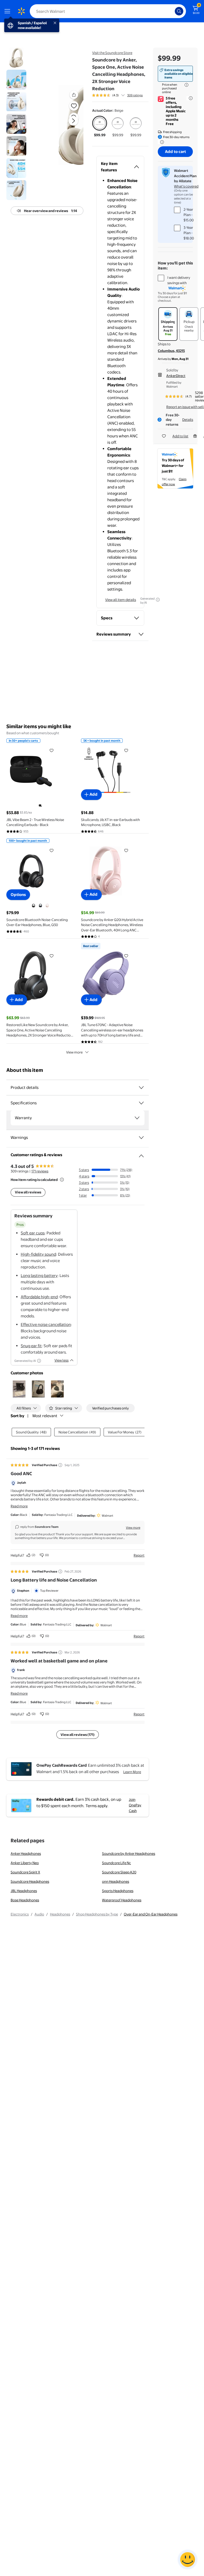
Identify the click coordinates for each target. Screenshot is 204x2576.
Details (188, 420)
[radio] (100, 127)
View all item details (121, 600)
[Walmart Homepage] (21, 11)
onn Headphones (116, 1881)
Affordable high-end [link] (39, 1297)
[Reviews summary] (123, 95)
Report (139, 1555)
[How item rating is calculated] (62, 1180)
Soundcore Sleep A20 (119, 1872)
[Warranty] (137, 1118)
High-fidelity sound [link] (38, 1254)
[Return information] (161, 142)
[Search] (179, 11)
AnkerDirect (176, 376)
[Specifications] (141, 1103)
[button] (65, 125)
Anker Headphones (26, 1853)
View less (61, 1360)
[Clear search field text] (172, 11)
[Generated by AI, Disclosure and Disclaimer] (158, 600)
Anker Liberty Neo (25, 1863)
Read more (19, 1506)
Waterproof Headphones (122, 1900)
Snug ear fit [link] (31, 1346)
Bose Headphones (25, 1900)
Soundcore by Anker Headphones (129, 1853)
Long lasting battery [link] (39, 1275)
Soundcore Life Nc (116, 1863)
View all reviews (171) (78, 1735)
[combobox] (108, 11)
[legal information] (186, 85)
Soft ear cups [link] (33, 1233)
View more (74, 1052)
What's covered (186, 186)
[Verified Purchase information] (60, 1465)
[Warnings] (141, 1138)
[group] (117, 95)
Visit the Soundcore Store (112, 53)
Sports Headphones (118, 1891)
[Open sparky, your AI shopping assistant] (188, 2560)
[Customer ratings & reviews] (141, 1154)
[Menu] (8, 11)
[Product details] (141, 1088)
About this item (25, 1070)
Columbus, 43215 (171, 351)
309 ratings (135, 95)
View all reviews (28, 1192)
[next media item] (73, 121)
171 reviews (40, 1171)
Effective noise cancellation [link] (46, 1324)
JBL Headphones (24, 1891)
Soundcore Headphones (30, 1881)
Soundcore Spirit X (25, 1872)
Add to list (180, 436)
